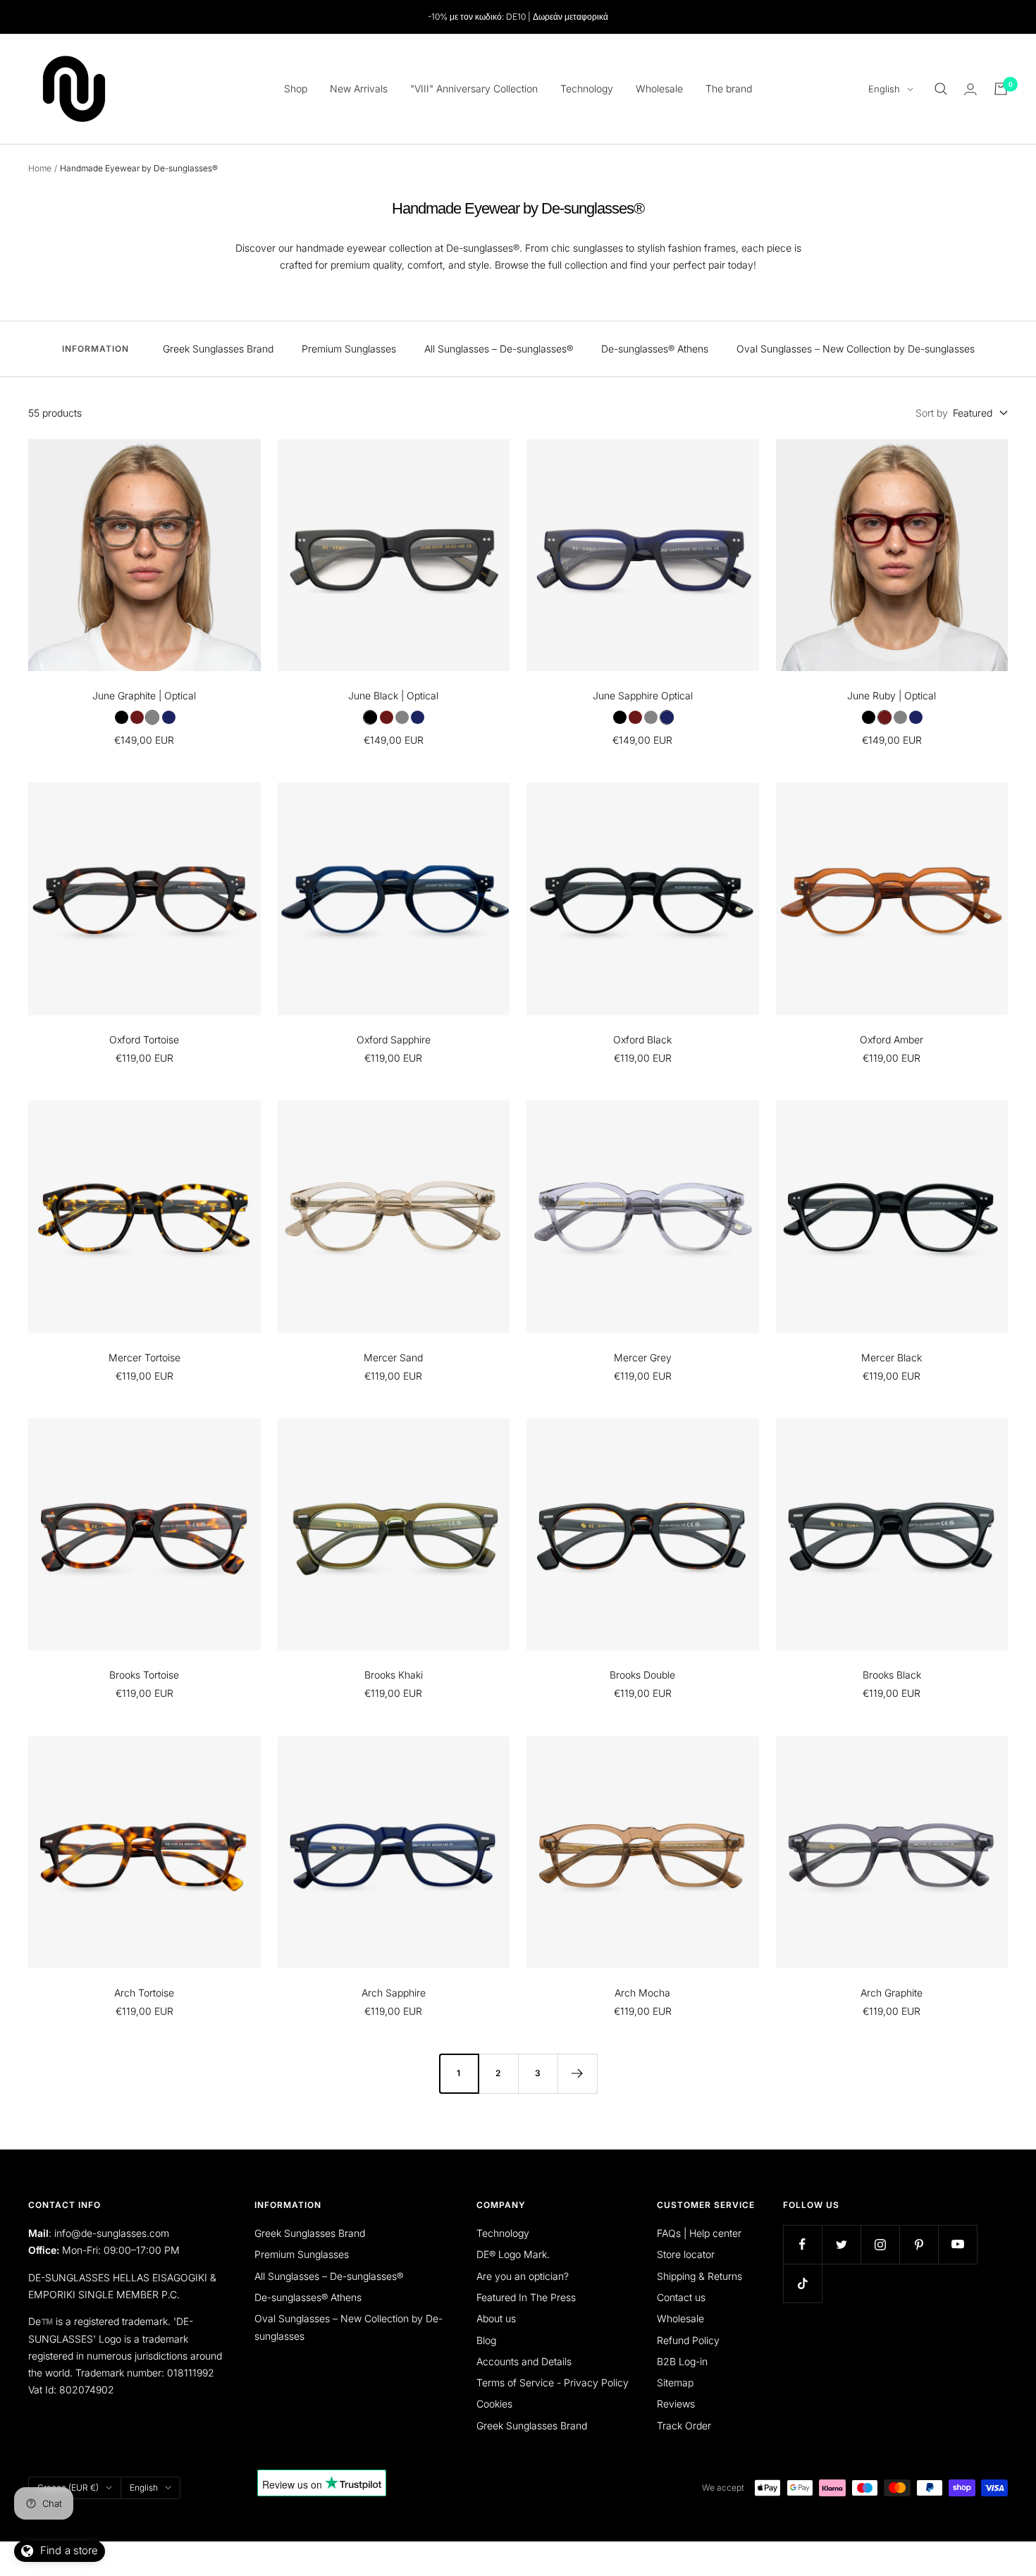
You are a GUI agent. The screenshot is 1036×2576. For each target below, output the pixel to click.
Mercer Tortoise (144, 1357)
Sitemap (675, 2382)
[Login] (970, 89)
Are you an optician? (523, 2276)
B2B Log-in (682, 2361)
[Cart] (1001, 89)
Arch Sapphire (394, 1993)
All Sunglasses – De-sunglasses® (499, 349)
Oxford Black (642, 1039)
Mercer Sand (393, 1357)
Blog (486, 2340)
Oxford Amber (892, 1039)
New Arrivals (359, 88)
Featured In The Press (526, 2297)
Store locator (686, 2254)
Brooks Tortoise (144, 1675)
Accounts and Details (524, 2361)
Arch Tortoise (144, 1993)
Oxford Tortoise (144, 1039)
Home (40, 168)
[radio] (121, 717)
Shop (296, 88)
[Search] (941, 89)
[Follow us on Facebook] (802, 2244)
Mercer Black (892, 1357)
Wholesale (659, 88)
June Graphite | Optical (144, 695)
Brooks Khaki (394, 1675)
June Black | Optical (393, 695)
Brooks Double (642, 1675)
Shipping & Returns (699, 2276)
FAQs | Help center (699, 2233)
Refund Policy (688, 2340)
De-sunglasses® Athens (655, 349)
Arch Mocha (642, 1993)
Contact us (681, 2297)
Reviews (676, 2404)
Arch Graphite (892, 1993)
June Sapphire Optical (643, 695)
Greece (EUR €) (68, 2488)
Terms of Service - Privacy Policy (553, 2382)
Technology (587, 88)
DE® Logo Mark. (513, 2254)
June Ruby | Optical (892, 695)
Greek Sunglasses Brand (218, 349)
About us (496, 2318)
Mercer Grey (643, 1357)
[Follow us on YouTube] (957, 2244)
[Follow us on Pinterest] (919, 2244)
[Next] (577, 2073)
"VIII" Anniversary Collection (474, 88)
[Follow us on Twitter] (841, 2244)
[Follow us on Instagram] (880, 2244)
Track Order (684, 2425)
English (884, 89)
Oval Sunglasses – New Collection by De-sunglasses (856, 349)
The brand (729, 88)
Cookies (494, 2404)
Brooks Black (892, 1675)
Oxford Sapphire (394, 1039)
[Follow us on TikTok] (802, 2283)
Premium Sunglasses (349, 349)
